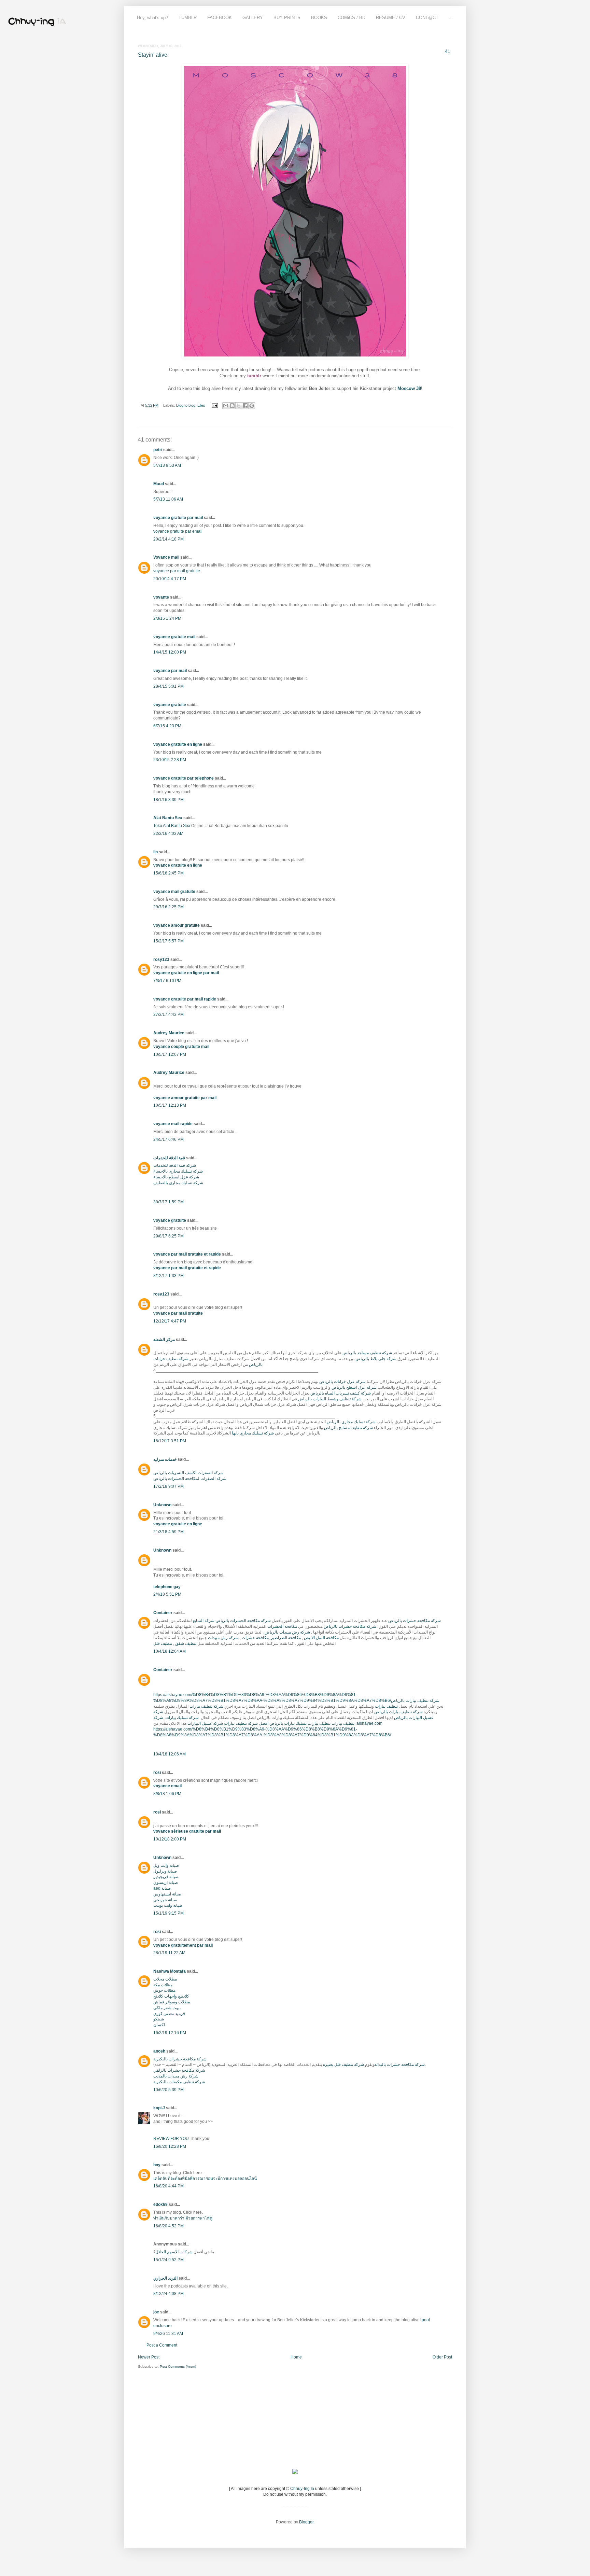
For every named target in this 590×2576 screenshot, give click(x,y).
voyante (161, 597)
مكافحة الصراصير (286, 1638)
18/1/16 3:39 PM (168, 800)
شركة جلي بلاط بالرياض (376, 1359)
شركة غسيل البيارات (205, 1723)
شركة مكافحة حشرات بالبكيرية (180, 2059)
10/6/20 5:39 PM (168, 2090)
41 (448, 51)
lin (156, 852)
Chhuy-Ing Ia (302, 2489)
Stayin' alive (153, 55)
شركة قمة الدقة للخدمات (175, 1165)
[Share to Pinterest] (252, 406)
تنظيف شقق (186, 1643)
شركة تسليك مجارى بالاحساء (178, 1171)
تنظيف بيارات (386, 1706)
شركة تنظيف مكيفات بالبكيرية (179, 2082)
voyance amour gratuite (177, 925)
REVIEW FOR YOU (171, 2139)
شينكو (159, 2019)
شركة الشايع (204, 1621)
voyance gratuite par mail (178, 518)
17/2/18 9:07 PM (168, 1486)
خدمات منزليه (165, 1459)
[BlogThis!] (232, 406)
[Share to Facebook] (245, 406)
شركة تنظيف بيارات (206, 1706)
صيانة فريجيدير (166, 1877)
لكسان (159, 2025)
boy (157, 2165)
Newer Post (149, 2357)
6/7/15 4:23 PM (167, 726)
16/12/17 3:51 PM (170, 1441)
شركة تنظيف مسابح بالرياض (348, 1428)
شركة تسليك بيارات (181, 1718)
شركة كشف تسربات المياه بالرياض (341, 1393)
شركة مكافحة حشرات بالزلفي (179, 2070)
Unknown (162, 1505)
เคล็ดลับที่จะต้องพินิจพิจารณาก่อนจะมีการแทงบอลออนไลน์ (205, 2179)
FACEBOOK (220, 18)
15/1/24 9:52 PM (168, 2260)
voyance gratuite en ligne (178, 744)
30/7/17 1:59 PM (168, 1202)
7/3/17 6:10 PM (167, 981)
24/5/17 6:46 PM (168, 1139)
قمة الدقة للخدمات (169, 1158)
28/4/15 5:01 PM (168, 686)
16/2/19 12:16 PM (170, 2033)
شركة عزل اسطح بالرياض (354, 1387)
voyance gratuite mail (174, 637)
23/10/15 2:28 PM (170, 760)
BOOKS (319, 18)
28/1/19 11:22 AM (169, 1953)
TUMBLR (188, 18)
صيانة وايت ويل (166, 1865)
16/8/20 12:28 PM (170, 2146)
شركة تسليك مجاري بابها (253, 1433)
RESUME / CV (391, 18)
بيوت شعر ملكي (167, 2008)
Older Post (442, 2357)
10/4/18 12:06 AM (170, 1754)
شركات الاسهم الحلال (174, 2252)
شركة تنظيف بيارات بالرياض (415, 1700)
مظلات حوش (164, 1990)
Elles (201, 405)
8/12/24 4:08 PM (168, 2294)
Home (296, 2357)
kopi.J (159, 2108)
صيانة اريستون (166, 1882)
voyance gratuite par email (178, 531)
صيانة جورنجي (165, 1900)
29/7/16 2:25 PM (168, 907)
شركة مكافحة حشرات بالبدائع (400, 2064)
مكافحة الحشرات (282, 1626)
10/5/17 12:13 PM (170, 1105)
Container (163, 1613)
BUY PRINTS (287, 18)
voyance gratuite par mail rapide (185, 999)
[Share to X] (239, 406)
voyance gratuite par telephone (184, 778)
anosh (159, 2051)
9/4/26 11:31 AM (168, 2334)
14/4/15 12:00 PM (170, 652)
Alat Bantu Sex (168, 818)
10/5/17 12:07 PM (170, 1054)
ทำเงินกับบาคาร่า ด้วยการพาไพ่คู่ (183, 2218)
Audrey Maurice (169, 1033)
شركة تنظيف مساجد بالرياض (367, 1353)
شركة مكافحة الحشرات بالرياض (243, 1621)
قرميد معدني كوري (169, 2014)
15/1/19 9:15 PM (168, 1913)
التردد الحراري (165, 2278)
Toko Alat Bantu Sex (172, 826)
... (451, 18)
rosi (157, 1773)
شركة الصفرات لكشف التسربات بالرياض (188, 1473)
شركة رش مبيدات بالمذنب (176, 2076)
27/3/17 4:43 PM (168, 1014)
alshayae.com (369, 1723)
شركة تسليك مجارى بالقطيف (178, 1183)
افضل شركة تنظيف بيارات (246, 1723)
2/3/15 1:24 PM (167, 618)
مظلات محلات (165, 1979)
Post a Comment (162, 2345)
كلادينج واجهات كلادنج (171, 1996)
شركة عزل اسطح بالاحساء (176, 1177)
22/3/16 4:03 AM (168, 834)
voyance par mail (170, 671)
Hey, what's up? (152, 18)
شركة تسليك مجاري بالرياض (351, 1422)
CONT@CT (427, 18)
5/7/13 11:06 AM (168, 499)
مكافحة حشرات (255, 1638)
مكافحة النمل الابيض (321, 1638)
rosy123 (161, 960)
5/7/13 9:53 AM (167, 465)
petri (158, 450)
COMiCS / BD (352, 18)
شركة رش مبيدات (223, 1638)
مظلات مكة (163, 1985)
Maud (159, 484)
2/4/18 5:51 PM (167, 1594)
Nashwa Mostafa (170, 1971)
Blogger (306, 2522)
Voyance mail (166, 557)
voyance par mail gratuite (177, 571)
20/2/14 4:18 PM (168, 539)
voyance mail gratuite (174, 892)
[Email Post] (214, 405)
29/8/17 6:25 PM (168, 1236)
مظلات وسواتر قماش (172, 2002)
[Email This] (226, 406)
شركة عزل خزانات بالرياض (342, 1382)
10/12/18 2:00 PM (170, 1839)
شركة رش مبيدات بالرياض (287, 1632)
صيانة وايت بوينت (168, 1905)
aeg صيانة (162, 1888)
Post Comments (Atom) (178, 2367)
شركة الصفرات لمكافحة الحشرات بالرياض (190, 1479)
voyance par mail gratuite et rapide (187, 1254)
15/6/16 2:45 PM (168, 873)
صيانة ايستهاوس (167, 1894)
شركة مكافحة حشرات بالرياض (415, 1621)
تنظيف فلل (163, 1643)
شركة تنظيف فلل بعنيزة (343, 2064)
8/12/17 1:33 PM (168, 1276)
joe (156, 2312)
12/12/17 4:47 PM (170, 1321)
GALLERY (253, 18)
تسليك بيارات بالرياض (288, 1723)
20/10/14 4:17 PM (170, 579)
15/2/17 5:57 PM (168, 941)
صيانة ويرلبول (165, 1871)
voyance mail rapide (173, 1124)
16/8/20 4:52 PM (168, 2226)
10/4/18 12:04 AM (170, 1651)
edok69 (160, 2204)
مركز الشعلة (164, 1340)
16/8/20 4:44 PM (168, 2186)
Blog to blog (186, 405)
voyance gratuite (170, 705)
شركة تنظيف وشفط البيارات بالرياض (330, 1399)
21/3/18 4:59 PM (168, 1532)
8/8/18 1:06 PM (167, 1794)
